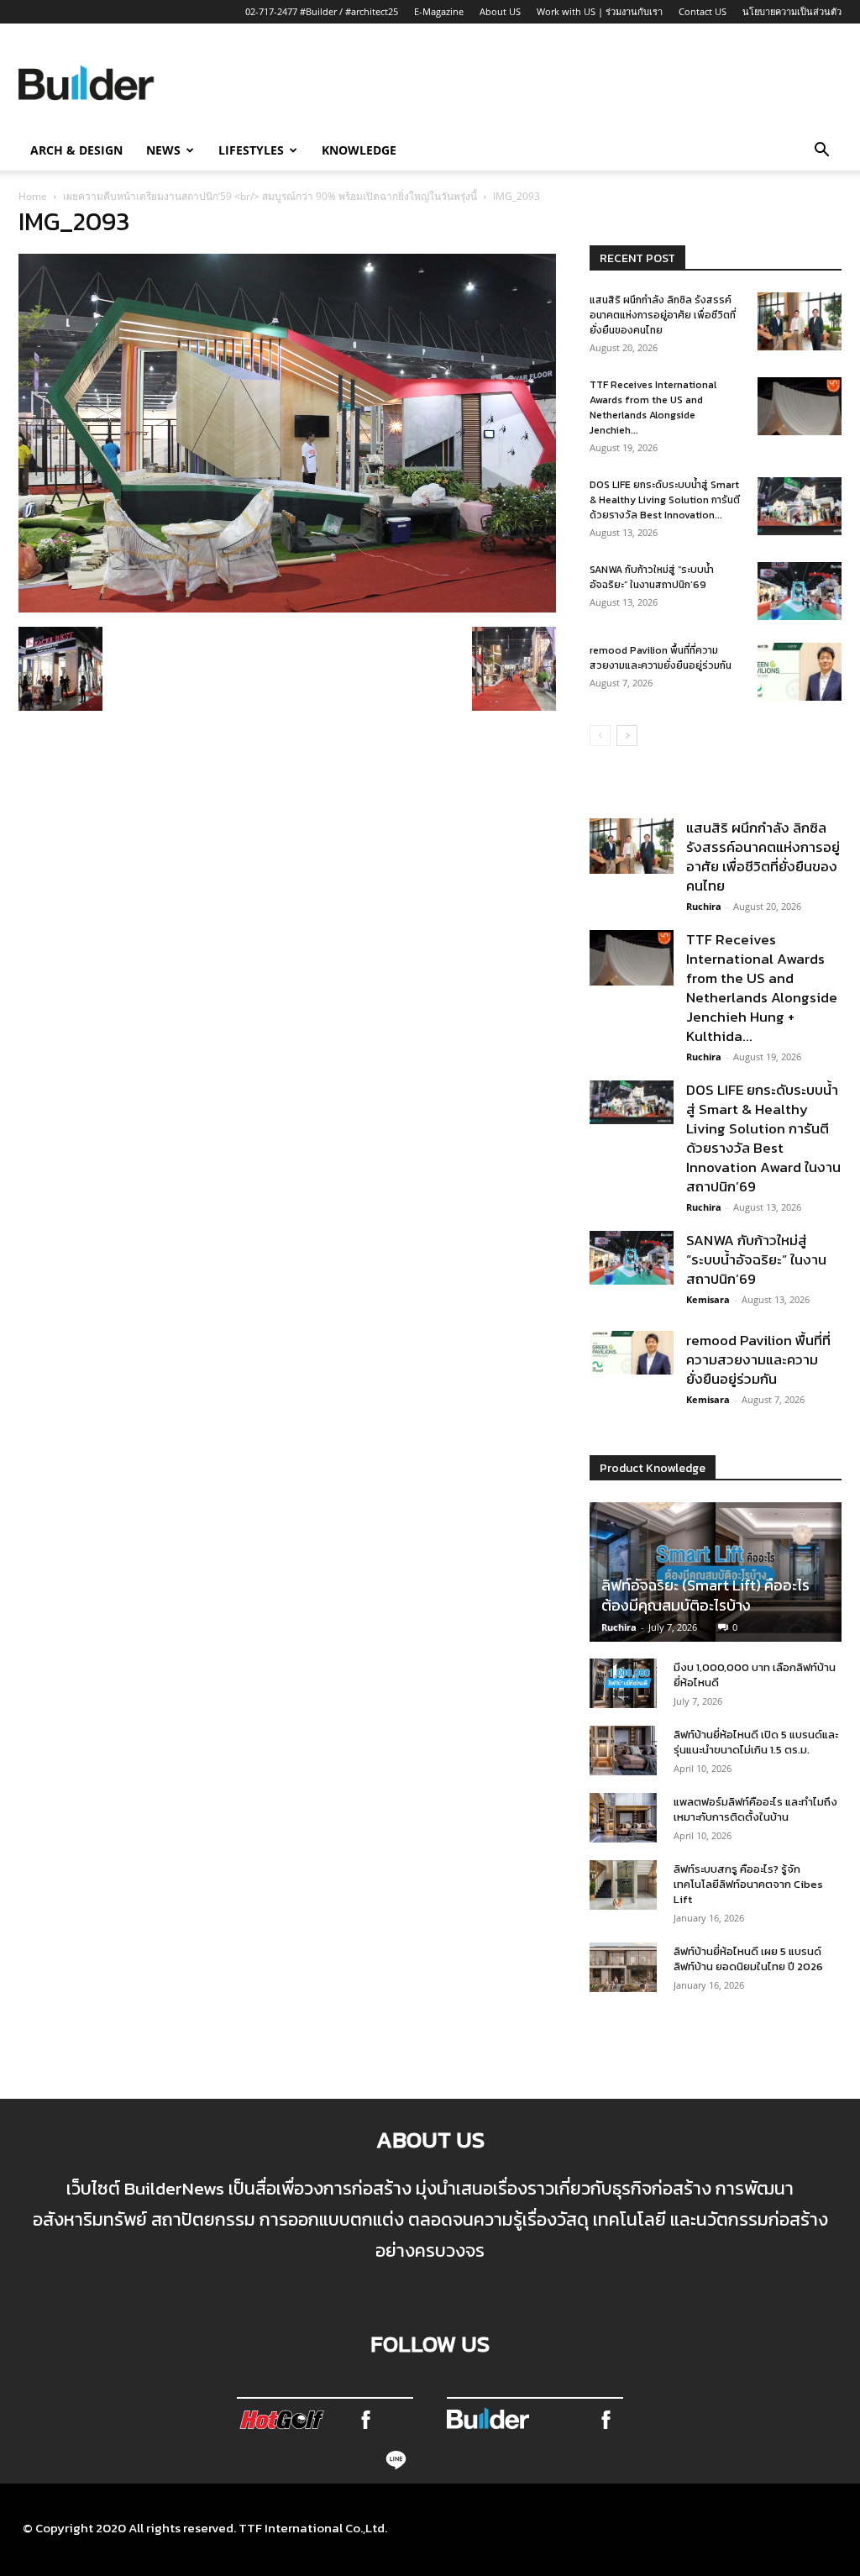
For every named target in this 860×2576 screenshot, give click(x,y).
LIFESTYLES (251, 150)
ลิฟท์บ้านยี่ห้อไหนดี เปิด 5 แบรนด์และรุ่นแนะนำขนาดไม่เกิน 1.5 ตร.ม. (756, 1742)
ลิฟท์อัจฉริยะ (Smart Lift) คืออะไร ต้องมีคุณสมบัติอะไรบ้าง (705, 1595)
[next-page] (627, 736)
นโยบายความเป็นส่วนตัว (792, 11)
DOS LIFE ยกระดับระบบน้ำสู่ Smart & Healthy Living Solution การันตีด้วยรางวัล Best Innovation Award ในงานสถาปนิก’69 (763, 1138)
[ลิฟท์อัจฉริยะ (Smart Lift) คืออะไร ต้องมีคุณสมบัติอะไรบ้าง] (716, 1572)
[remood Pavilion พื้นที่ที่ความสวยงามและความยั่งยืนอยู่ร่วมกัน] (800, 672)
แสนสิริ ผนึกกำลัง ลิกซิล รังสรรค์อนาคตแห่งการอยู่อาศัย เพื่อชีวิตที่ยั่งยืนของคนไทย (663, 315)
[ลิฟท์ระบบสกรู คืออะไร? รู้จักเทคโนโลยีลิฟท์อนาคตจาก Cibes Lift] (623, 1885)
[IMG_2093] (287, 607)
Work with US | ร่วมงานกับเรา (600, 11)
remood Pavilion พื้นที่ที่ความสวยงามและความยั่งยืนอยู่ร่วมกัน (661, 658)
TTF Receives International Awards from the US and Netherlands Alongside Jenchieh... (653, 407)
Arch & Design (76, 150)
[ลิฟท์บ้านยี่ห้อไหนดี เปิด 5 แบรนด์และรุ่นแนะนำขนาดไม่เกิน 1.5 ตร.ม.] (623, 1751)
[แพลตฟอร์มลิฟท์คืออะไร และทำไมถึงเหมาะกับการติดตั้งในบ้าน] (623, 1818)
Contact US (703, 11)
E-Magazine (439, 11)
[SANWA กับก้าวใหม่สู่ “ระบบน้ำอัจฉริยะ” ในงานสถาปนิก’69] (800, 591)
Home (33, 196)
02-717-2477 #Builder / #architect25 (322, 11)
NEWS (163, 150)
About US (500, 11)
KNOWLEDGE (359, 150)
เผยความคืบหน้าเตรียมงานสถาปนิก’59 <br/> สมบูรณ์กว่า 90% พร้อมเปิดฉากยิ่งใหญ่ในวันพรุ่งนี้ (270, 196)
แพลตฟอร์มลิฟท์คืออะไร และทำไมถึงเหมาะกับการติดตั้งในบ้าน (755, 1809)
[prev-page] (600, 736)
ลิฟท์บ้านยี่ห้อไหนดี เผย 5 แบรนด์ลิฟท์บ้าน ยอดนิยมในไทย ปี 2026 (748, 1959)
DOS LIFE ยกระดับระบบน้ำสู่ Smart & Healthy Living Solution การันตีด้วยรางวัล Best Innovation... (665, 500)
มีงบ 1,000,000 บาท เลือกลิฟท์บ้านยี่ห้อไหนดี (755, 1675)
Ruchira (704, 906)
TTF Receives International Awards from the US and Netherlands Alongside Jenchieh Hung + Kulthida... (762, 988)
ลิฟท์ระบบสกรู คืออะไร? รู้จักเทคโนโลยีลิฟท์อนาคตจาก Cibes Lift (748, 1884)
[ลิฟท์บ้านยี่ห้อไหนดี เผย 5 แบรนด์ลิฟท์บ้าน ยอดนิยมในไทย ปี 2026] (623, 1968)
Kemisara (708, 1299)
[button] (821, 151)
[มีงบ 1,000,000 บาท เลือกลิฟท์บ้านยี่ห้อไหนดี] (623, 1684)
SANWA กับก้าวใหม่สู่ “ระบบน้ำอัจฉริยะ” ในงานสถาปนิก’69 (652, 577)
